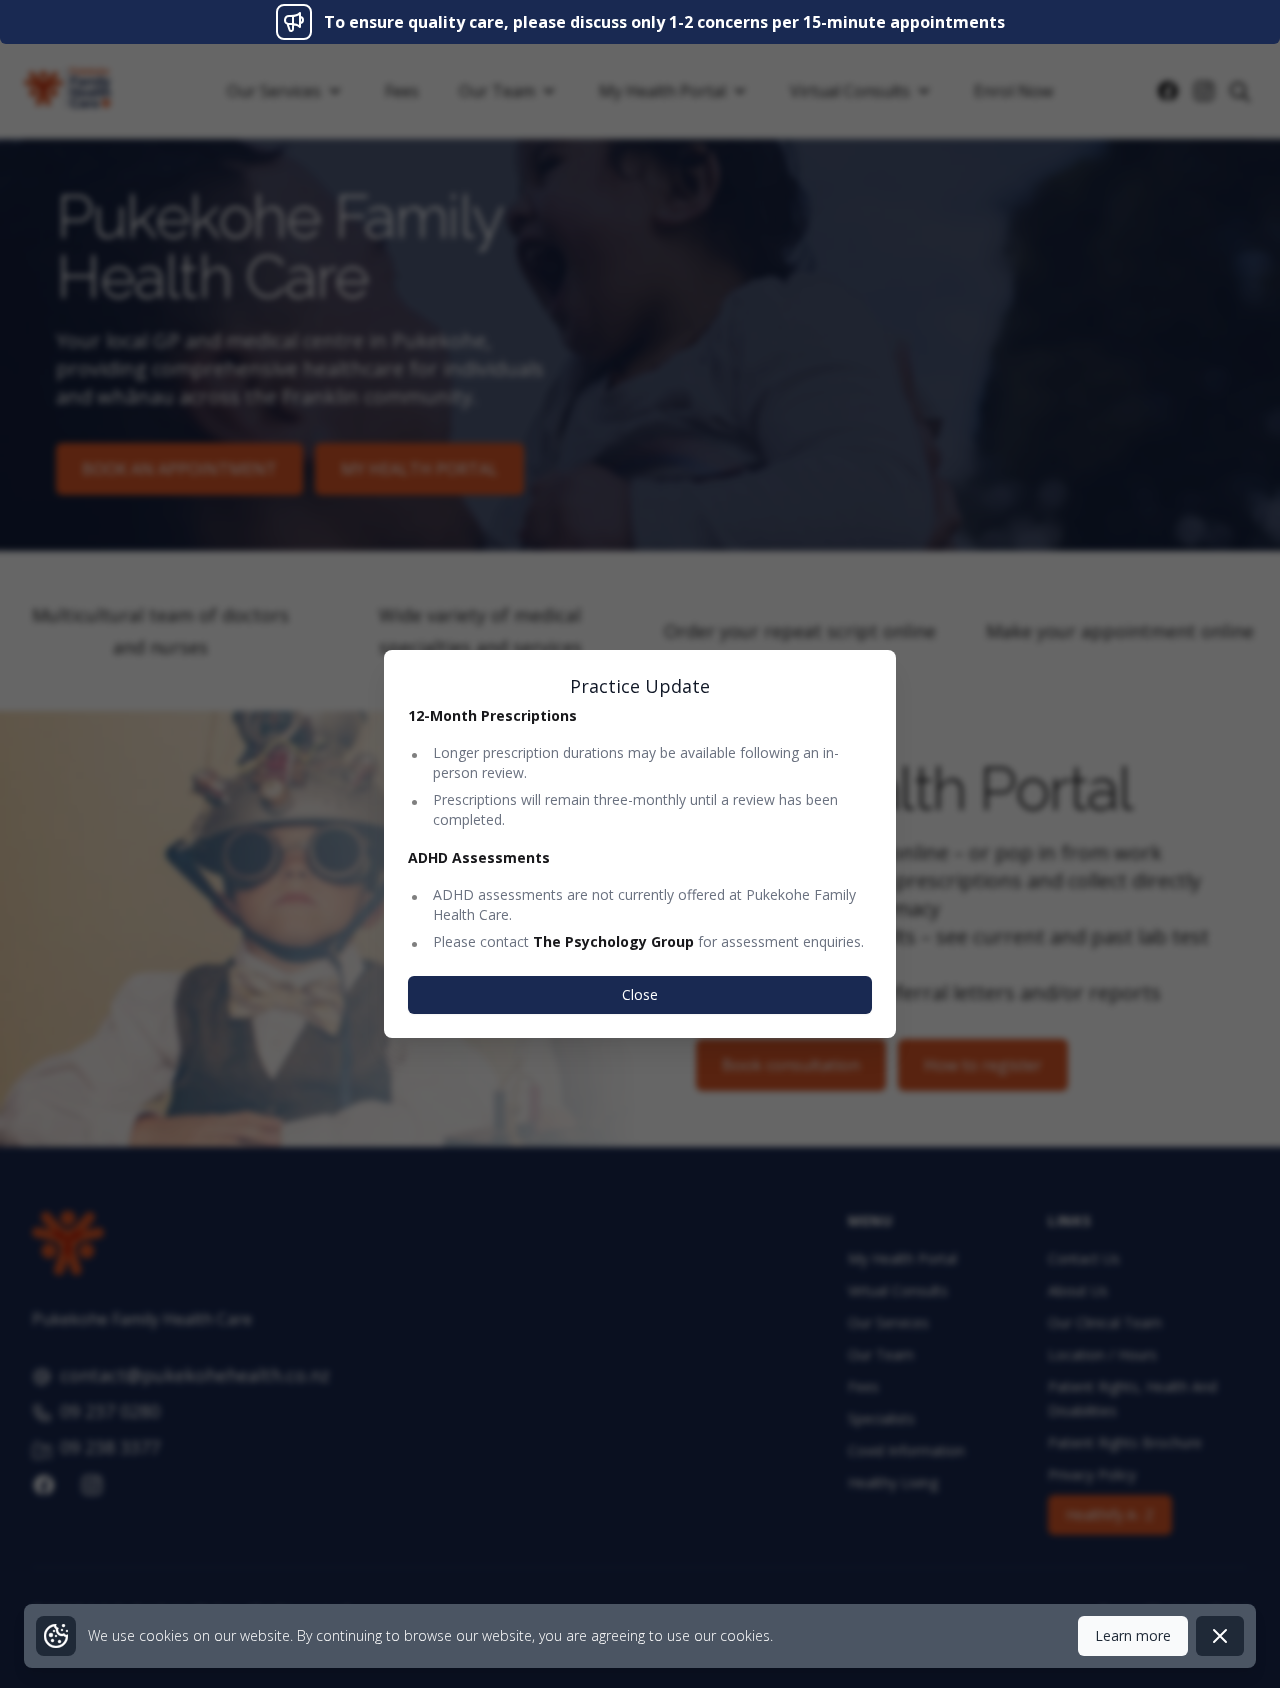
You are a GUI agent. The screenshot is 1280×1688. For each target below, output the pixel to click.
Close (640, 994)
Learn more (1133, 1635)
